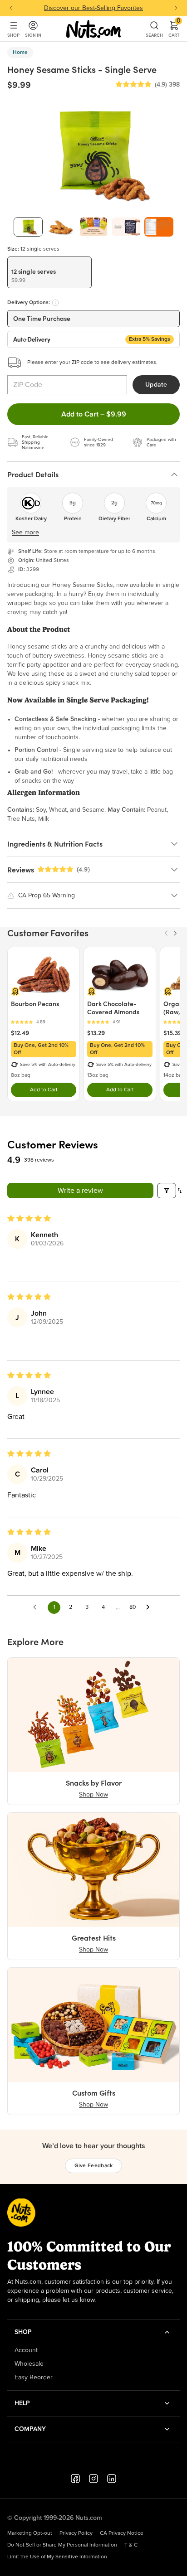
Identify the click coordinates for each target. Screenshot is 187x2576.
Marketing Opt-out (30, 2533)
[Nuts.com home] (93, 29)
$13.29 (96, 1033)
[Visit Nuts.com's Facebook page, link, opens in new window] (75, 2479)
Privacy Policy (76, 2533)
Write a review (80, 1191)
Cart (174, 29)
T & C (131, 2545)
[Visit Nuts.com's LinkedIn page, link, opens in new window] (112, 2479)
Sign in (33, 35)
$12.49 (20, 1033)
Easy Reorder (34, 2377)
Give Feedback (94, 2166)
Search (154, 35)
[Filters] (167, 1191)
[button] (133, 85)
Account (26, 2350)
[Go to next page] (150, 1608)
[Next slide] (176, 8)
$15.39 (172, 1033)
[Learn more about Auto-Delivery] (55, 303)
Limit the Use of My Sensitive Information (57, 2557)
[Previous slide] (11, 8)
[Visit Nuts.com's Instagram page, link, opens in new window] (93, 2479)
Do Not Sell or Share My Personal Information (62, 2545)
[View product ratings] (44, 1022)
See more (25, 533)
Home (20, 53)
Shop (13, 35)
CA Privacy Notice (122, 2533)
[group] (28, 227)
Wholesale (29, 2364)
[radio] (49, 272)
